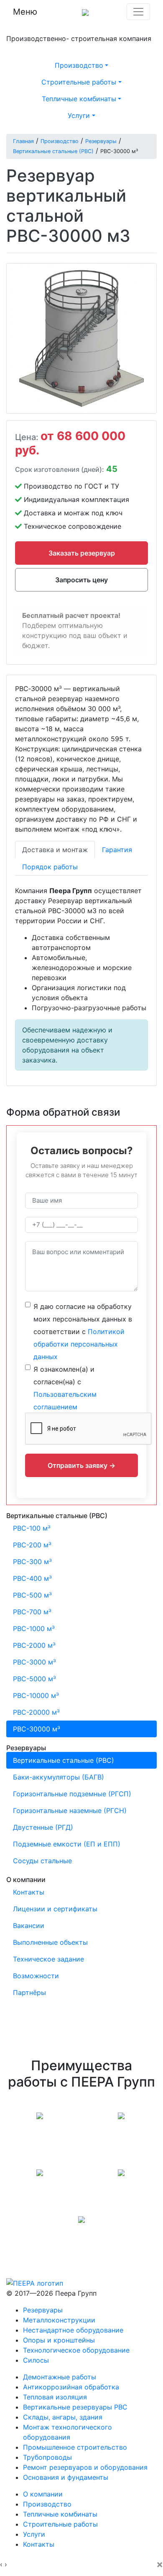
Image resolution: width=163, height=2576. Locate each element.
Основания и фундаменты (66, 2477)
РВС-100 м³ (32, 1528)
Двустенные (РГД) (43, 1827)
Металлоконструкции (59, 2320)
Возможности (36, 1976)
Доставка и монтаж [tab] (55, 850)
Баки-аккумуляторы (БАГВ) (59, 1777)
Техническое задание (48, 1959)
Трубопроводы (47, 2457)
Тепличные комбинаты (60, 2514)
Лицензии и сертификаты (55, 1909)
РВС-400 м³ (32, 1578)
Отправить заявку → (81, 1465)
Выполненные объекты (50, 1942)
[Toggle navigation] (138, 12)
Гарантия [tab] (117, 850)
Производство (47, 2504)
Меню (25, 12)
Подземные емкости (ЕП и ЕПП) (67, 1844)
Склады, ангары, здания (63, 2417)
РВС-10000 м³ (36, 1695)
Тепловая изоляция (55, 2397)
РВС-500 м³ (32, 1595)
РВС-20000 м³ (36, 1712)
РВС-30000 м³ (37, 1729)
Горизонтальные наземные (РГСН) (70, 1810)
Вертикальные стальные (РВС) (64, 1760)
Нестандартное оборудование (73, 2330)
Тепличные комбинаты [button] (79, 99)
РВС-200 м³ (32, 1545)
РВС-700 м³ (32, 1612)
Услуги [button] (79, 115)
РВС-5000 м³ (34, 1679)
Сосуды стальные (42, 1861)
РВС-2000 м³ (34, 1645)
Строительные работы (60, 2524)
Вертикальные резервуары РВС (75, 2407)
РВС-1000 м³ (34, 1629)
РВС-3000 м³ (34, 1662)
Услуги (34, 2534)
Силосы (36, 2360)
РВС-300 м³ (32, 1562)
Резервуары (43, 2310)
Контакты (29, 1892)
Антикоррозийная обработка (71, 2387)
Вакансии (29, 1926)
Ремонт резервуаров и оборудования (85, 2467)
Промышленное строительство (75, 2447)
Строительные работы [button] (79, 82)
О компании (43, 2494)
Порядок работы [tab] (50, 867)
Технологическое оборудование (76, 2350)
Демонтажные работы (60, 2377)
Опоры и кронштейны (59, 2340)
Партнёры (29, 1992)
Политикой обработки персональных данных (79, 1344)
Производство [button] (79, 65)
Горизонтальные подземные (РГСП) (72, 1794)
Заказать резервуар (82, 553)
